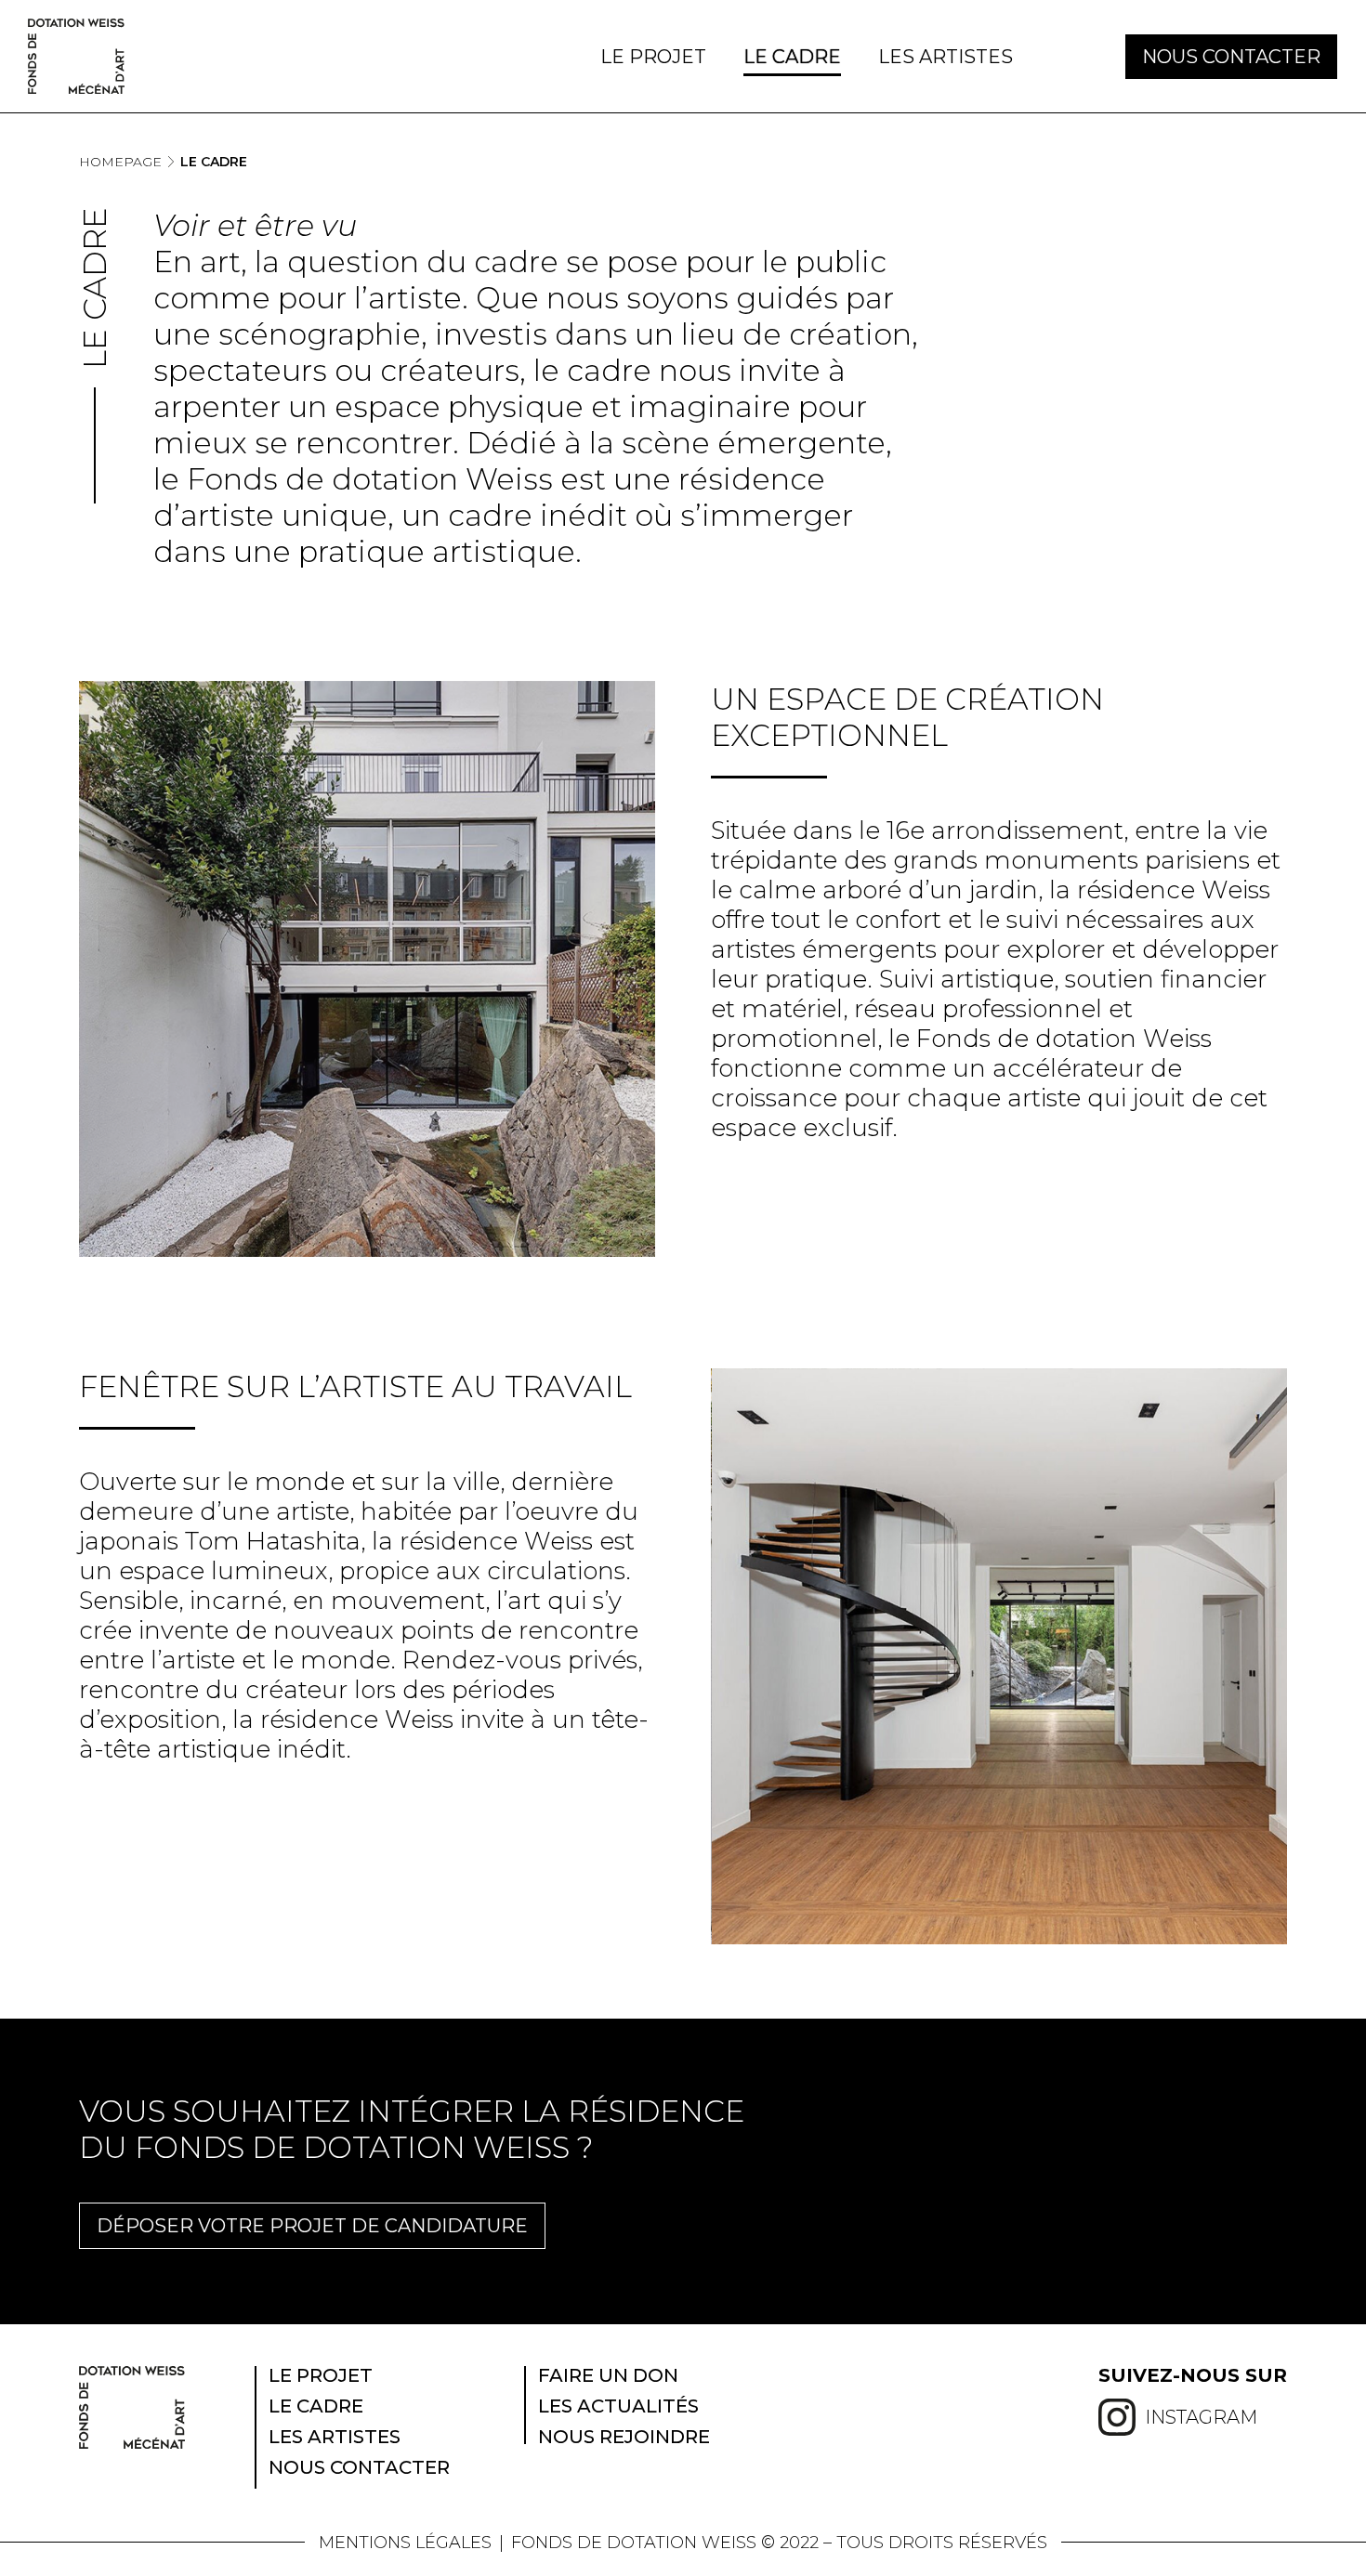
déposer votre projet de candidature (312, 2226)
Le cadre (792, 57)
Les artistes (946, 57)
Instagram (1201, 2417)
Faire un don (608, 2375)
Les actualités (618, 2406)
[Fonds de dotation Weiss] (76, 56)
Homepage (120, 162)
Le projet (653, 57)
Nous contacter (1231, 57)
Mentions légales (405, 2543)
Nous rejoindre (624, 2437)
